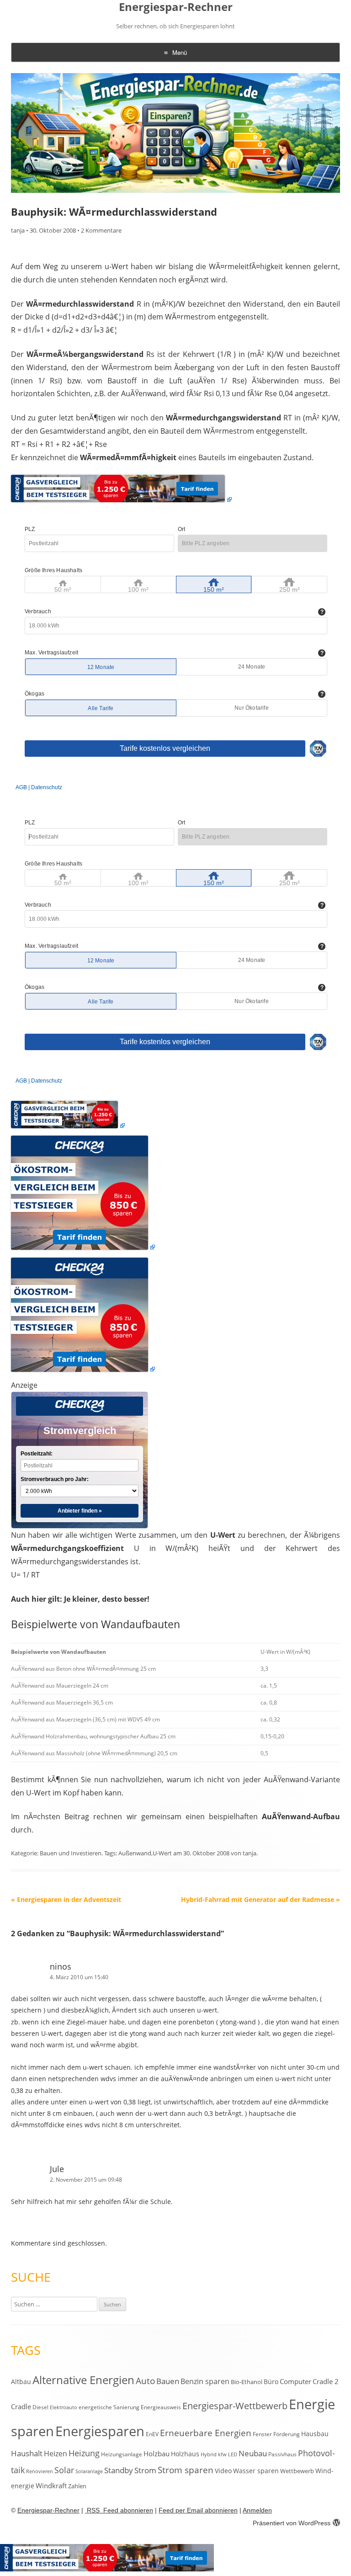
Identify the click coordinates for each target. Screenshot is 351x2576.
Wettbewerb (297, 2471)
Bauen (168, 2381)
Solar (64, 2470)
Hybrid (209, 2454)
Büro (271, 2382)
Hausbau (315, 2434)
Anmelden (257, 2510)
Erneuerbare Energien (206, 2433)
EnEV (152, 2434)
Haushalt (27, 2453)
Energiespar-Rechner (176, 7)
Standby (119, 2470)
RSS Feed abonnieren (119, 2510)
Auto (145, 2381)
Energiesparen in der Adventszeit (66, 1899)
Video (223, 2471)
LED (233, 2454)
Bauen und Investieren (71, 1853)
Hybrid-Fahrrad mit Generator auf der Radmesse (261, 1899)
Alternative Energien (83, 2380)
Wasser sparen (256, 2471)
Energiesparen (100, 2431)
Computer (295, 2381)
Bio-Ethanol (247, 2382)
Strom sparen (186, 2470)
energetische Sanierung (109, 2407)
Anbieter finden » (80, 1511)
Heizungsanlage (122, 2454)
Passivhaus (282, 2454)
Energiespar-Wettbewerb (235, 2406)
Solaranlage (89, 2471)
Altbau (21, 2382)
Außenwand (135, 1853)
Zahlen (77, 2486)
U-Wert (162, 1853)
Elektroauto (64, 2407)
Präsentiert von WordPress (292, 2523)
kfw (222, 2454)
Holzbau (157, 2454)
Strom (145, 2470)
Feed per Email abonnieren (198, 2510)
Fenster (262, 2434)
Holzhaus (185, 2454)
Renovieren (40, 2471)
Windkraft (51, 2486)
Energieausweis (161, 2407)
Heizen (56, 2454)
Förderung (287, 2434)
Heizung (84, 2453)
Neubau (253, 2453)
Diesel (40, 2407)
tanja (18, 230)
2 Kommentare (101, 230)
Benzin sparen (205, 2381)
